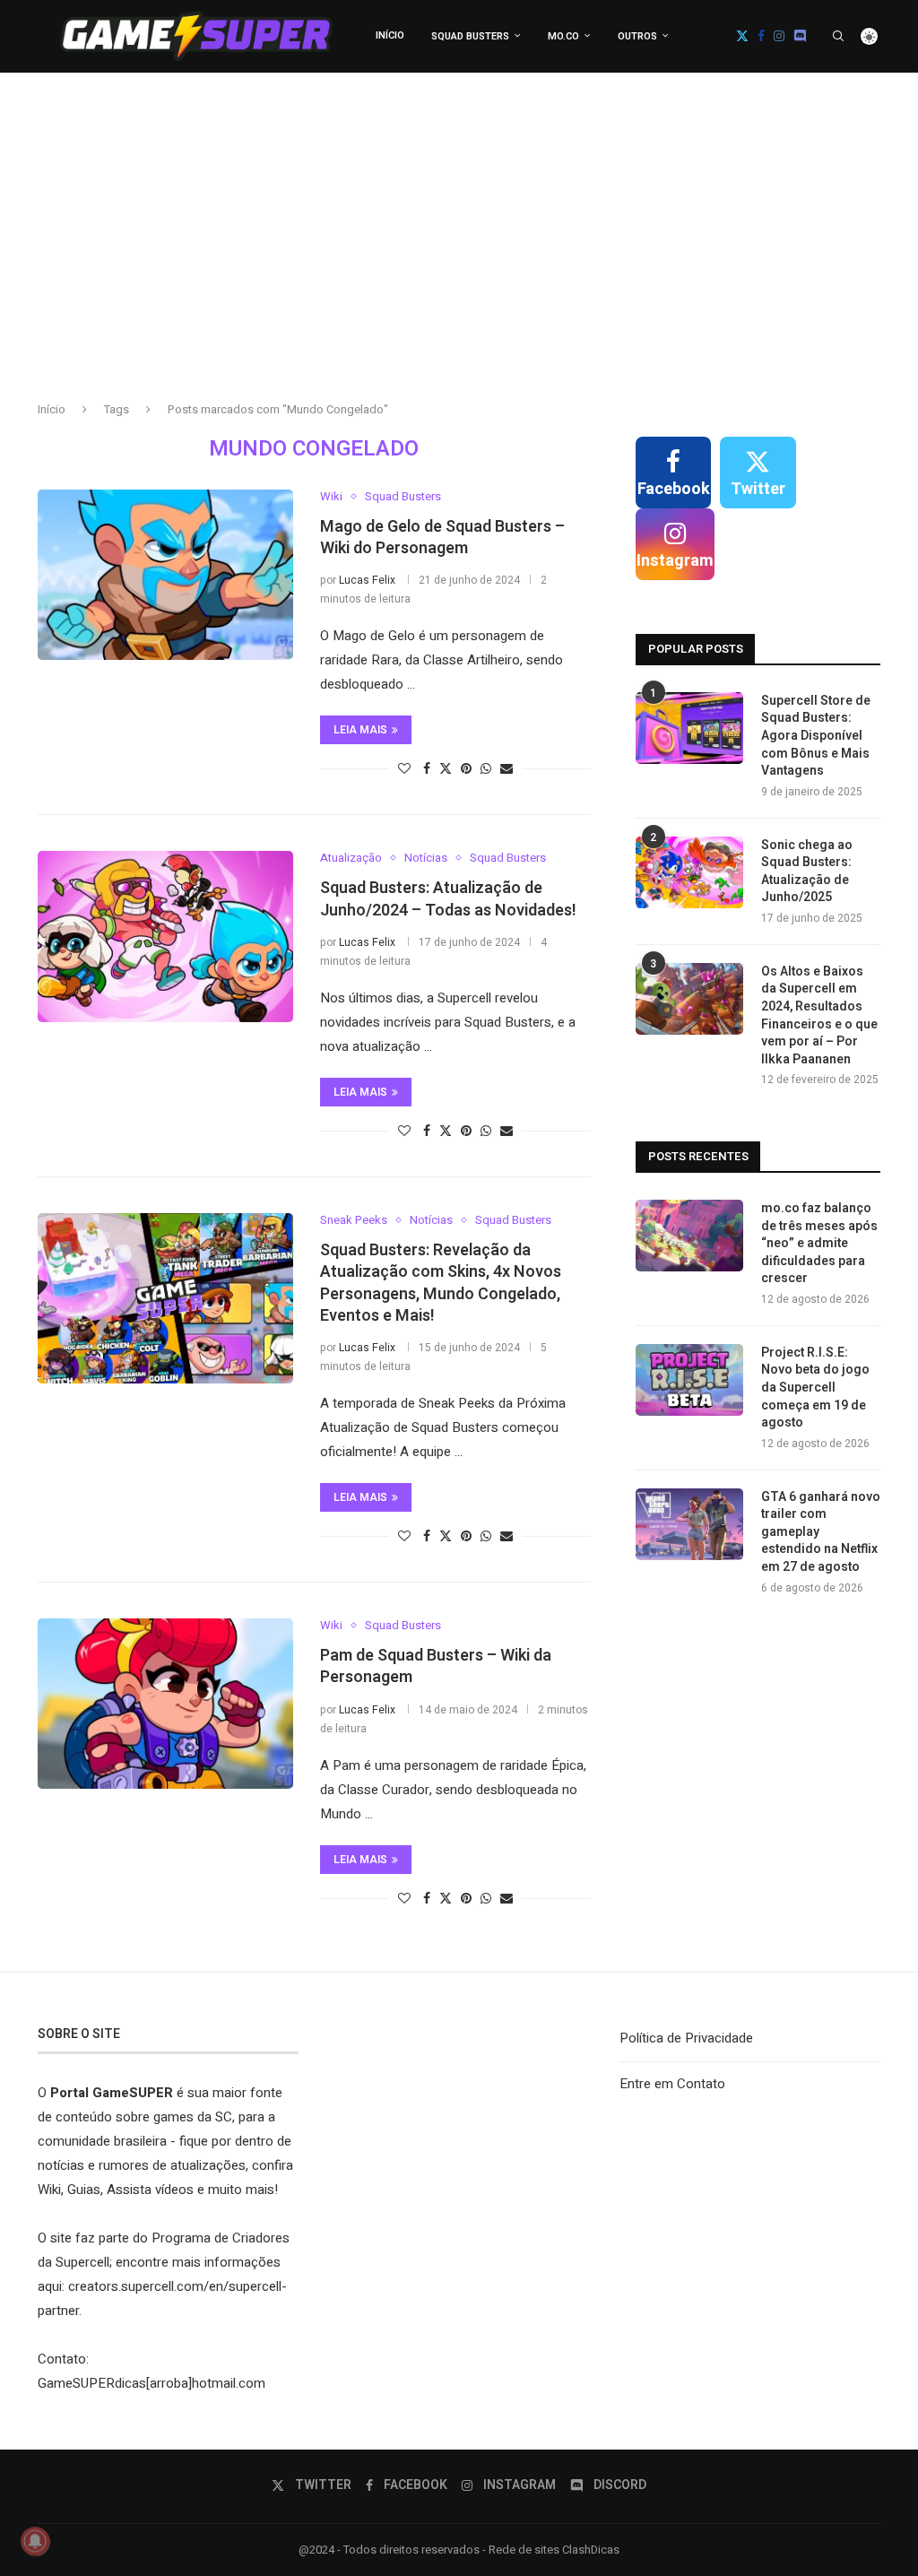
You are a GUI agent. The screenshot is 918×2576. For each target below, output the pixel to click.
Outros (637, 36)
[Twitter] (742, 36)
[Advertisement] (459, 252)
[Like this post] (404, 769)
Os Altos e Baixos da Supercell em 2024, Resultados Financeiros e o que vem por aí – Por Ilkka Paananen (819, 1016)
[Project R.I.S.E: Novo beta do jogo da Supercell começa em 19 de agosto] (689, 1380)
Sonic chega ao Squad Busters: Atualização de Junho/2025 (807, 872)
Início (390, 35)
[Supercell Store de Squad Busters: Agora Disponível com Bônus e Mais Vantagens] (689, 728)
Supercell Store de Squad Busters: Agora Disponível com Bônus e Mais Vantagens (816, 736)
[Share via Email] (507, 769)
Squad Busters (470, 36)
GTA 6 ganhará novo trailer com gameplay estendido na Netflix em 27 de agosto (821, 1532)
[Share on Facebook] (427, 769)
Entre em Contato (672, 2084)
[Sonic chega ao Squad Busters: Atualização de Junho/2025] (689, 872)
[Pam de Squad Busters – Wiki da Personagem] (165, 1704)
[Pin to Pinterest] (466, 769)
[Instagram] (779, 36)
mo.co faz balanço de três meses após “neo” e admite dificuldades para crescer (819, 1244)
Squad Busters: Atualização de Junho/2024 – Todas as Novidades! (448, 899)
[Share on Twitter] (446, 769)
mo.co (563, 36)
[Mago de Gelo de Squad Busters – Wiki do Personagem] (165, 575)
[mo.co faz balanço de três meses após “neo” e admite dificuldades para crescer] (689, 1236)
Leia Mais (360, 730)
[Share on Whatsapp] (486, 769)
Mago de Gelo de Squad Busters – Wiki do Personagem (442, 538)
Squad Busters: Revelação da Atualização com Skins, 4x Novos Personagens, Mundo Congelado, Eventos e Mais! (441, 1283)
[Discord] (800, 36)
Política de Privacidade (686, 2038)
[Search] (838, 36)
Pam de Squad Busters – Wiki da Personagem (436, 1666)
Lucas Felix (367, 580)
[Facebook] (761, 36)
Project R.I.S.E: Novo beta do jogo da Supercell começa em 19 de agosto (815, 1388)
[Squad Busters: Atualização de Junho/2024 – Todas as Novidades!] (165, 936)
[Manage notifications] (35, 2541)
